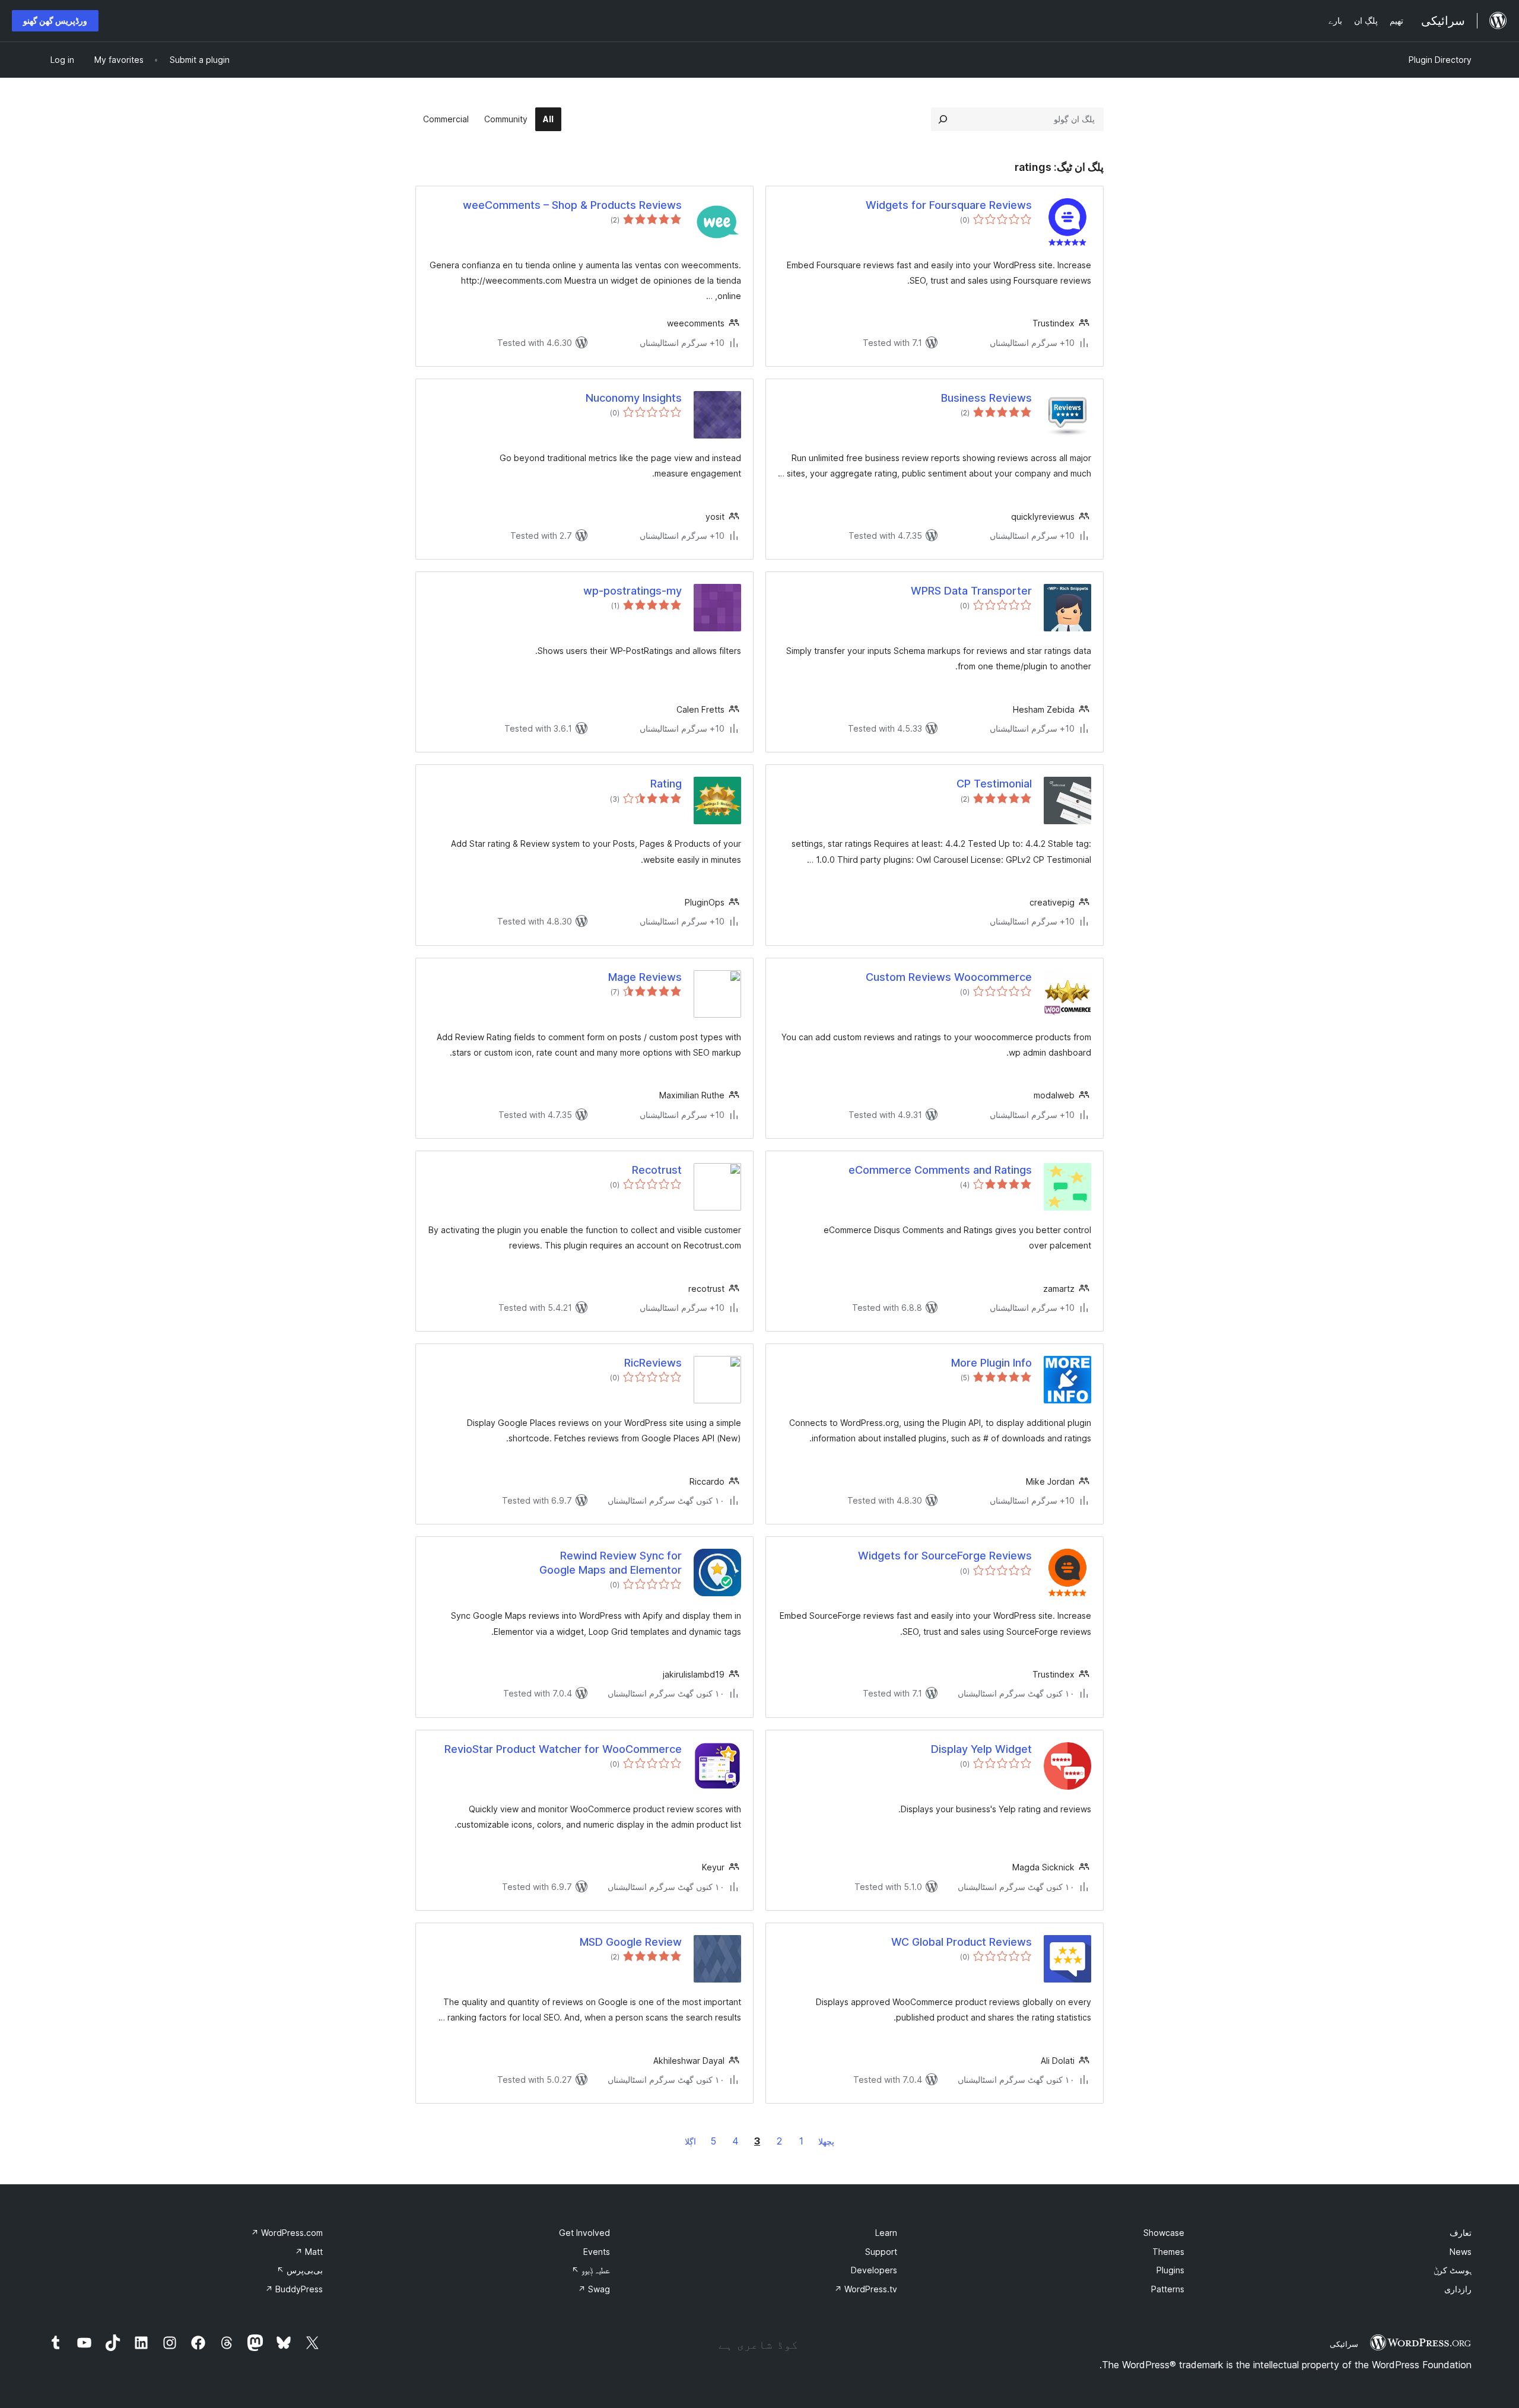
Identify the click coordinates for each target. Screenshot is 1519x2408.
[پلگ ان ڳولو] (943, 119)
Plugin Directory (1440, 60)
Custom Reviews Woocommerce (949, 977)
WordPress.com (287, 2233)
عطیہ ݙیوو (591, 2270)
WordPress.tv (866, 2289)
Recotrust (657, 1170)
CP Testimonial (994, 784)
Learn (886, 2233)
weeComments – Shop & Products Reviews (572, 205)
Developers (874, 2270)
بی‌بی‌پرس (300, 2270)
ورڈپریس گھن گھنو (55, 20)
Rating (666, 784)
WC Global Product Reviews (962, 1942)
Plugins (1170, 2270)
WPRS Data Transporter (971, 591)
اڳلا (690, 2141)
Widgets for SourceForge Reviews (945, 1556)
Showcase (1164, 2233)
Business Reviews (986, 398)
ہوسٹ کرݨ (1453, 2270)
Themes (1168, 2252)
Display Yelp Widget (981, 1749)
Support (881, 2252)
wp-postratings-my (633, 591)
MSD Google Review (631, 1942)
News (1461, 2252)
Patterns (1168, 2289)
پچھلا (826, 2141)
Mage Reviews (645, 977)
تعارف (1461, 2233)
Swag (594, 2289)
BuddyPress (294, 2289)
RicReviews (653, 1363)
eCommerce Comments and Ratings (940, 1170)
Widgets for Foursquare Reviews (949, 205)
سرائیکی (1344, 2344)
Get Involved (584, 2233)
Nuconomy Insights (634, 398)
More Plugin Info (992, 1363)
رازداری (1458, 2289)
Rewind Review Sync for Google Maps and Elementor (611, 1562)
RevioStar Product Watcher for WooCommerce (563, 1749)
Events (597, 2252)
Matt (309, 2252)
